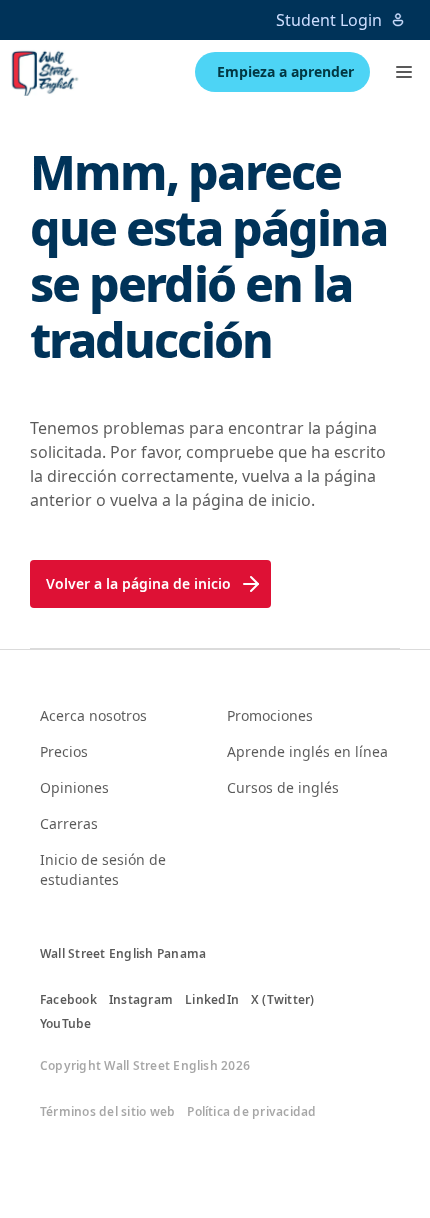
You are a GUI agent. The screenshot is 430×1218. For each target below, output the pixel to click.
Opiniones (74, 787)
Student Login (329, 20)
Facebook (68, 1000)
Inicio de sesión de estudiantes (103, 869)
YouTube (66, 1024)
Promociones (270, 715)
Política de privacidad (251, 1112)
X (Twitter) (283, 1000)
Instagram (141, 1000)
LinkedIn (212, 1000)
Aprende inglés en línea (307, 751)
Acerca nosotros (93, 715)
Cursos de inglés (283, 787)
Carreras (69, 823)
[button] (404, 72)
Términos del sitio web (107, 1112)
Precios (64, 751)
